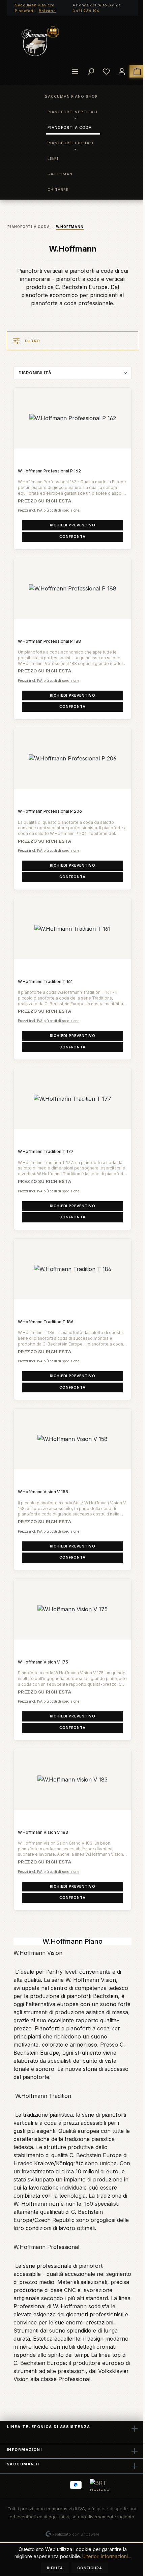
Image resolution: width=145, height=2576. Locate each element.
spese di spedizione (117, 2509)
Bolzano (47, 11)
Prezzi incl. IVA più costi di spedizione (49, 510)
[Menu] (75, 71)
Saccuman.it (24, 2464)
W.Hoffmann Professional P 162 (49, 471)
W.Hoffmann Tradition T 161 (45, 981)
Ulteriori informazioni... (107, 2556)
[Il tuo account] (122, 71)
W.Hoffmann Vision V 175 (43, 1662)
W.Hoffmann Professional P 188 (49, 641)
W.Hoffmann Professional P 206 (50, 811)
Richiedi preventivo (73, 525)
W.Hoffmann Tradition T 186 (46, 1322)
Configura (90, 2568)
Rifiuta (55, 2568)
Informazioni (24, 2450)
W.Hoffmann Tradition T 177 (46, 1151)
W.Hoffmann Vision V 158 (43, 1492)
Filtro (33, 341)
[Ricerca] (91, 71)
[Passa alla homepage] (40, 41)
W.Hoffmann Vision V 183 (43, 1832)
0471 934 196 (86, 11)
